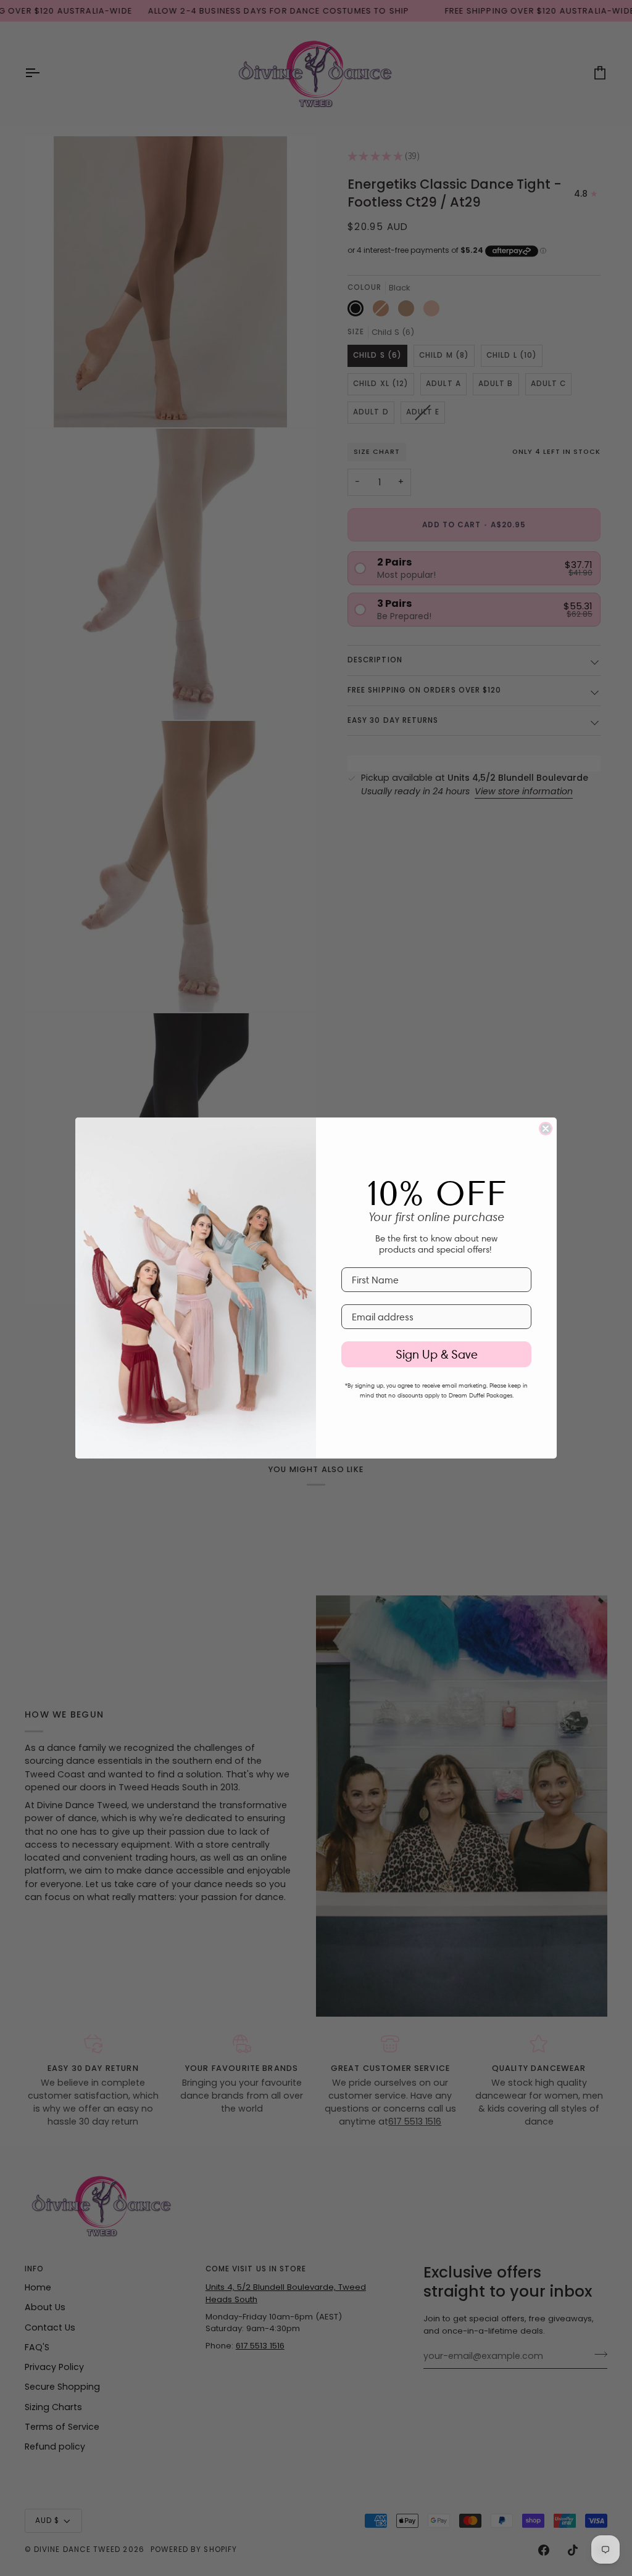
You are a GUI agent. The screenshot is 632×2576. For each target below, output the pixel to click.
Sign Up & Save (437, 1354)
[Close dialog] (546, 1129)
